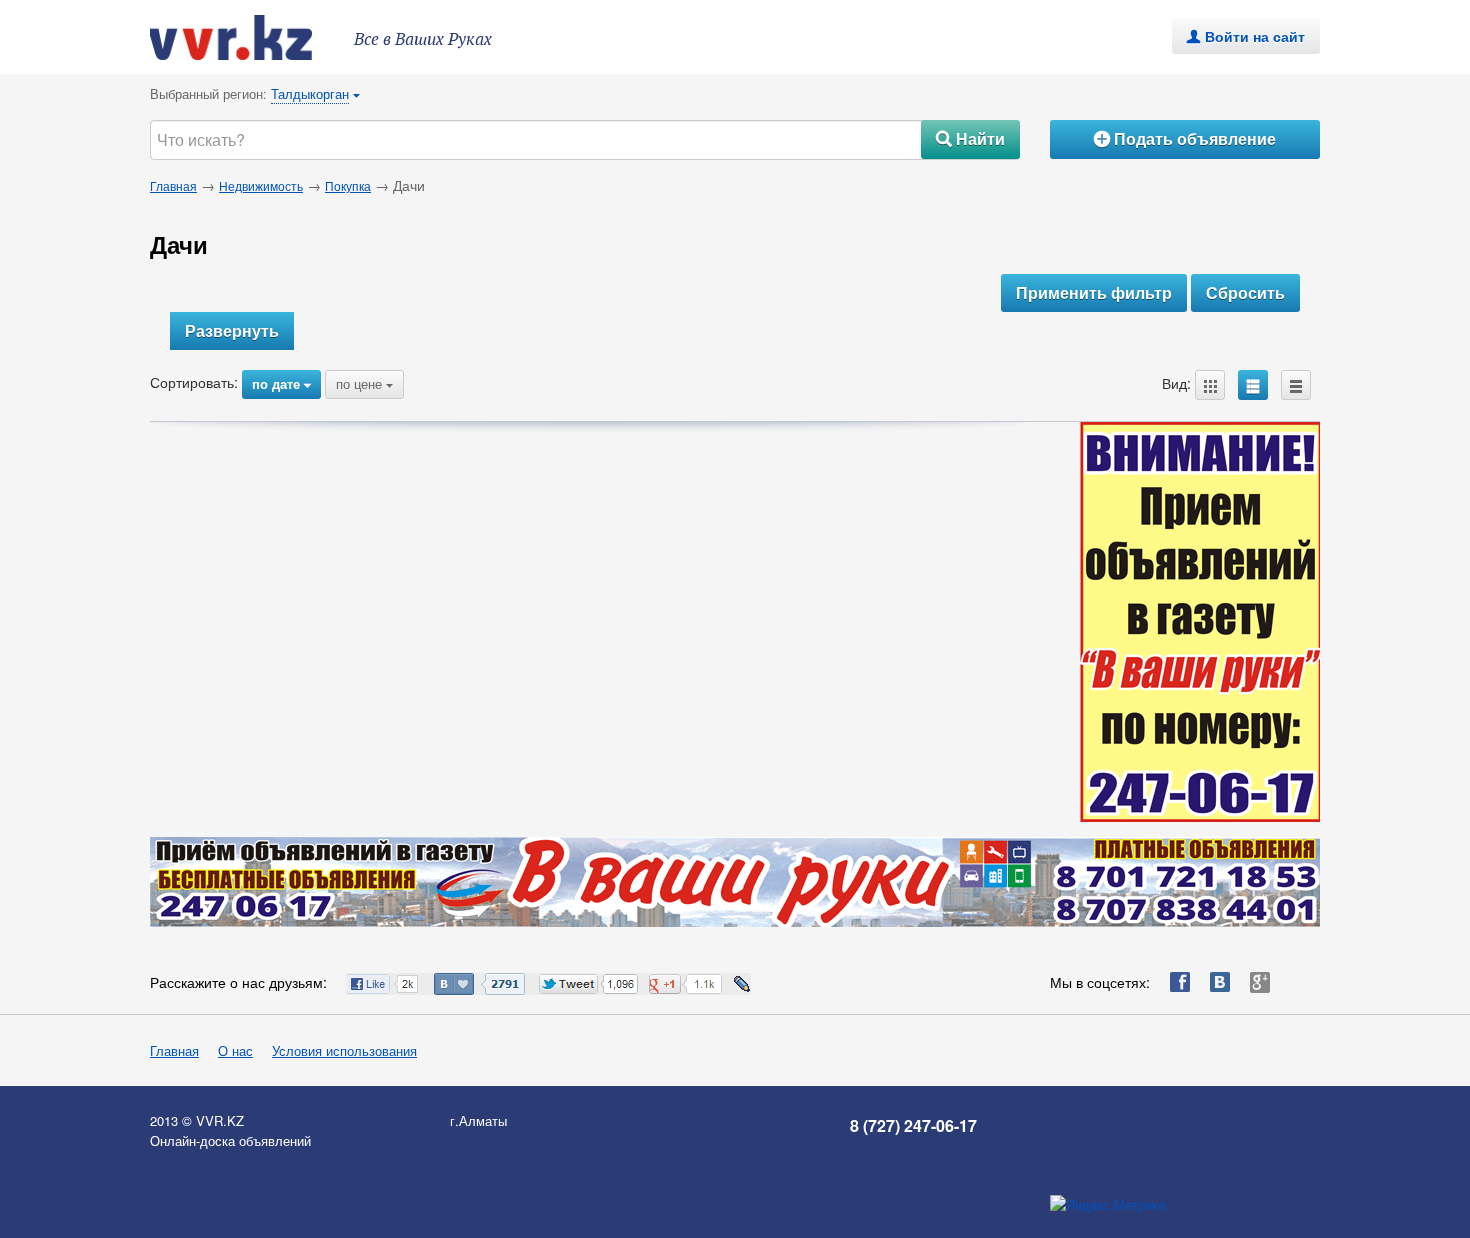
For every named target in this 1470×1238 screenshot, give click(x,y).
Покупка (348, 185)
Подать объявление (1185, 138)
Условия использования (344, 1050)
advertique (250, 37)
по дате (281, 383)
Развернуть (232, 330)
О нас (235, 1050)
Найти (970, 138)
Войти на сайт (1246, 36)
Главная (173, 185)
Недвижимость (261, 185)
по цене (364, 383)
